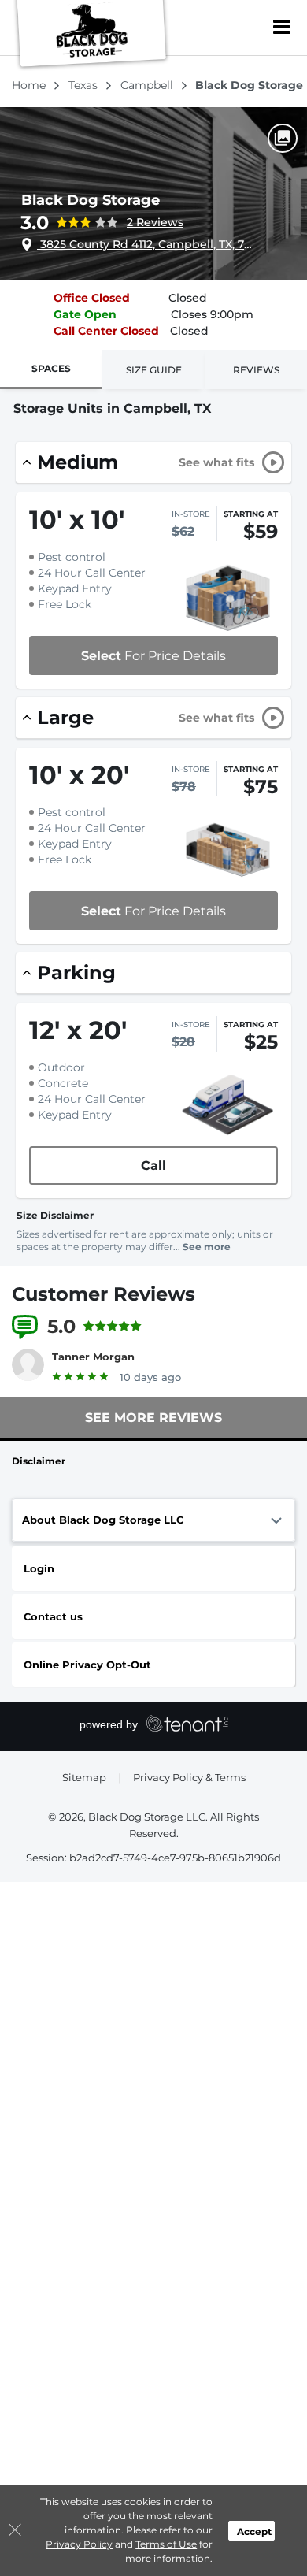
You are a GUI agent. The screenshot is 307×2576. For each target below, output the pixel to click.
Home (30, 85)
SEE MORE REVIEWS (153, 1418)
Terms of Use (166, 2544)
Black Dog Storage (91, 200)
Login (39, 1568)
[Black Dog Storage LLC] (91, 35)
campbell (148, 85)
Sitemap (84, 1777)
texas (85, 85)
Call (153, 1166)
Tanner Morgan (93, 1357)
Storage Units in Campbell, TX (112, 408)
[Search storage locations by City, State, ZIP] (248, 28)
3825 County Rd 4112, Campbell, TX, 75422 (147, 244)
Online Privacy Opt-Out (87, 1665)
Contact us (53, 1616)
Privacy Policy (79, 2544)
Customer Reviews (104, 1294)
